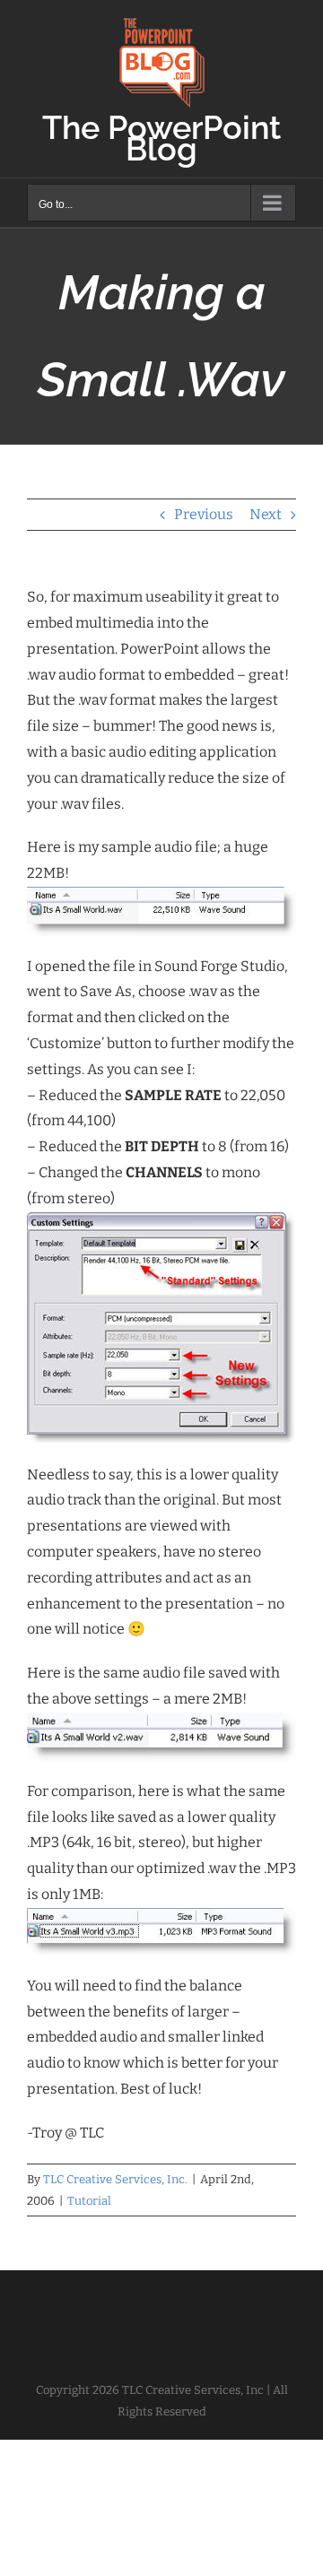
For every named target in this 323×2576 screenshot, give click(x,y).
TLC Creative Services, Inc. (115, 2179)
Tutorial (89, 2201)
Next (266, 514)
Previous (204, 514)
